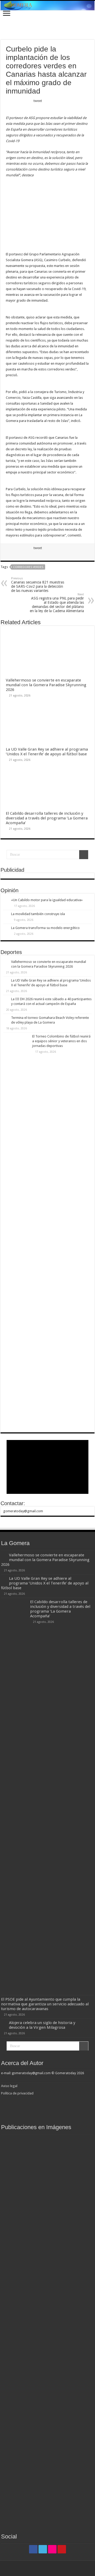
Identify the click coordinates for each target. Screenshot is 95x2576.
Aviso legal (10, 2086)
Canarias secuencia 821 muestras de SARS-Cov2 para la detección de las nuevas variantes (38, 585)
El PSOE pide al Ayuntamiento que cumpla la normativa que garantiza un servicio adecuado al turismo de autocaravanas (45, 2004)
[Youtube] (62, 2549)
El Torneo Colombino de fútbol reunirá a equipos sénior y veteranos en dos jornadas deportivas (61, 1041)
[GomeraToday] (47, 6)
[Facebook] (33, 2549)
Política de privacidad (17, 2093)
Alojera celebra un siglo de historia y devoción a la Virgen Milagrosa (42, 2025)
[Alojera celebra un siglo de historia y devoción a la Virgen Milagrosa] (49, 2138)
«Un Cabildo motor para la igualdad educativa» (47, 900)
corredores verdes (28, 567)
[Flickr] (52, 2549)
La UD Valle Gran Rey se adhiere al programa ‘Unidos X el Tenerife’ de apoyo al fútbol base (47, 752)
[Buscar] (84, 855)
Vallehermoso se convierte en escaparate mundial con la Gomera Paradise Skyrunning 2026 (46, 685)
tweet (38, 101)
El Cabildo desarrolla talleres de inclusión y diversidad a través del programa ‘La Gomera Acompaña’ (47, 818)
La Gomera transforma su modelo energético (45, 928)
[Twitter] (43, 2549)
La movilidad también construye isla (38, 914)
